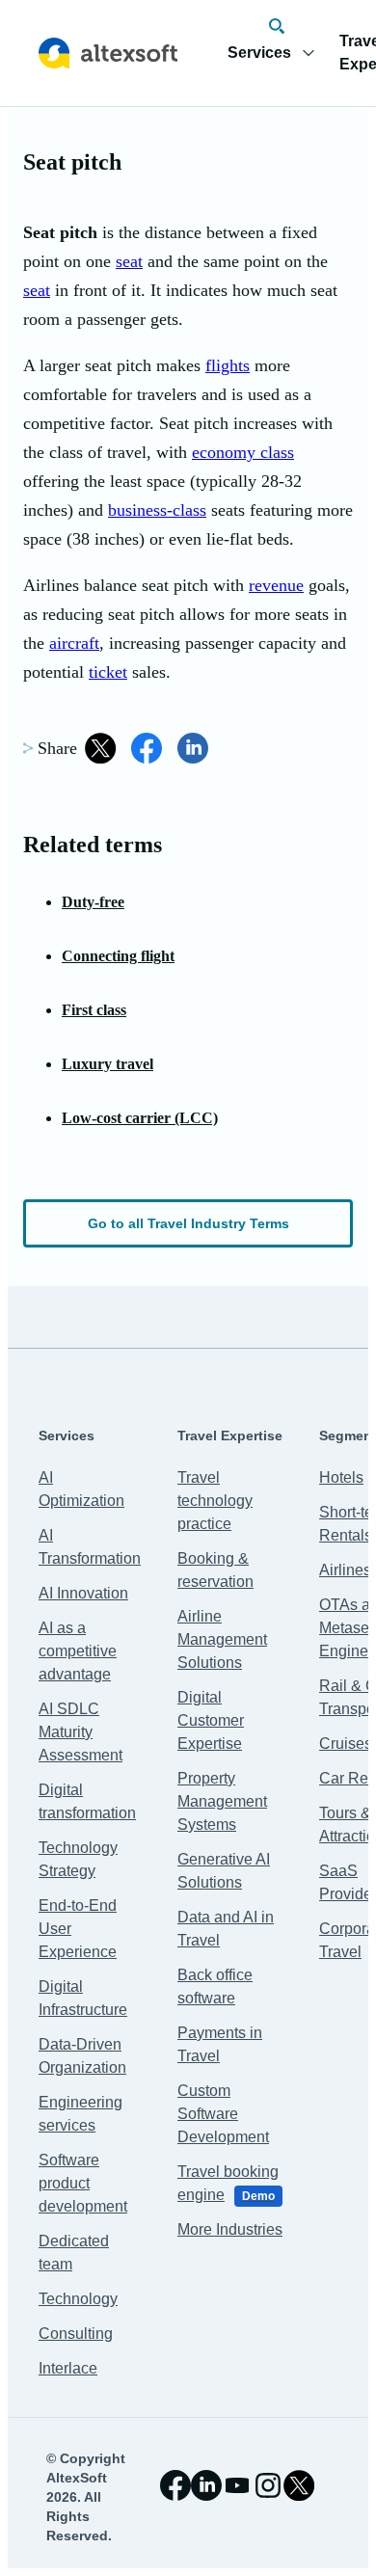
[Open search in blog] (277, 26)
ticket (108, 672)
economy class (243, 452)
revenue (276, 585)
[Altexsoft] (108, 53)
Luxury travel (107, 1064)
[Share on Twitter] (100, 748)
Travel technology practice (215, 1501)
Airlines (345, 1570)
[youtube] (237, 2485)
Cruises (346, 1744)
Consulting (76, 2334)
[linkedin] (206, 2485)
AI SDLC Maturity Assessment (81, 1732)
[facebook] (175, 2485)
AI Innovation (83, 1593)
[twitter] (299, 2485)
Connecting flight (118, 956)
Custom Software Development (223, 2114)
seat (129, 261)
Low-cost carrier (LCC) (140, 1118)
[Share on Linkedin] (193, 748)
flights (228, 365)
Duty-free (93, 902)
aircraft (74, 643)
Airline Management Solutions (222, 1639)
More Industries (230, 2229)
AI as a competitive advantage (78, 1651)
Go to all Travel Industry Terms (188, 1223)
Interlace (68, 2368)
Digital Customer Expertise (211, 1720)
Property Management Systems (222, 1801)
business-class (157, 510)
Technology (78, 2299)
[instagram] (268, 2485)
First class (94, 1010)
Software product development (83, 2183)
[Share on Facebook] (147, 748)
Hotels (341, 1477)
